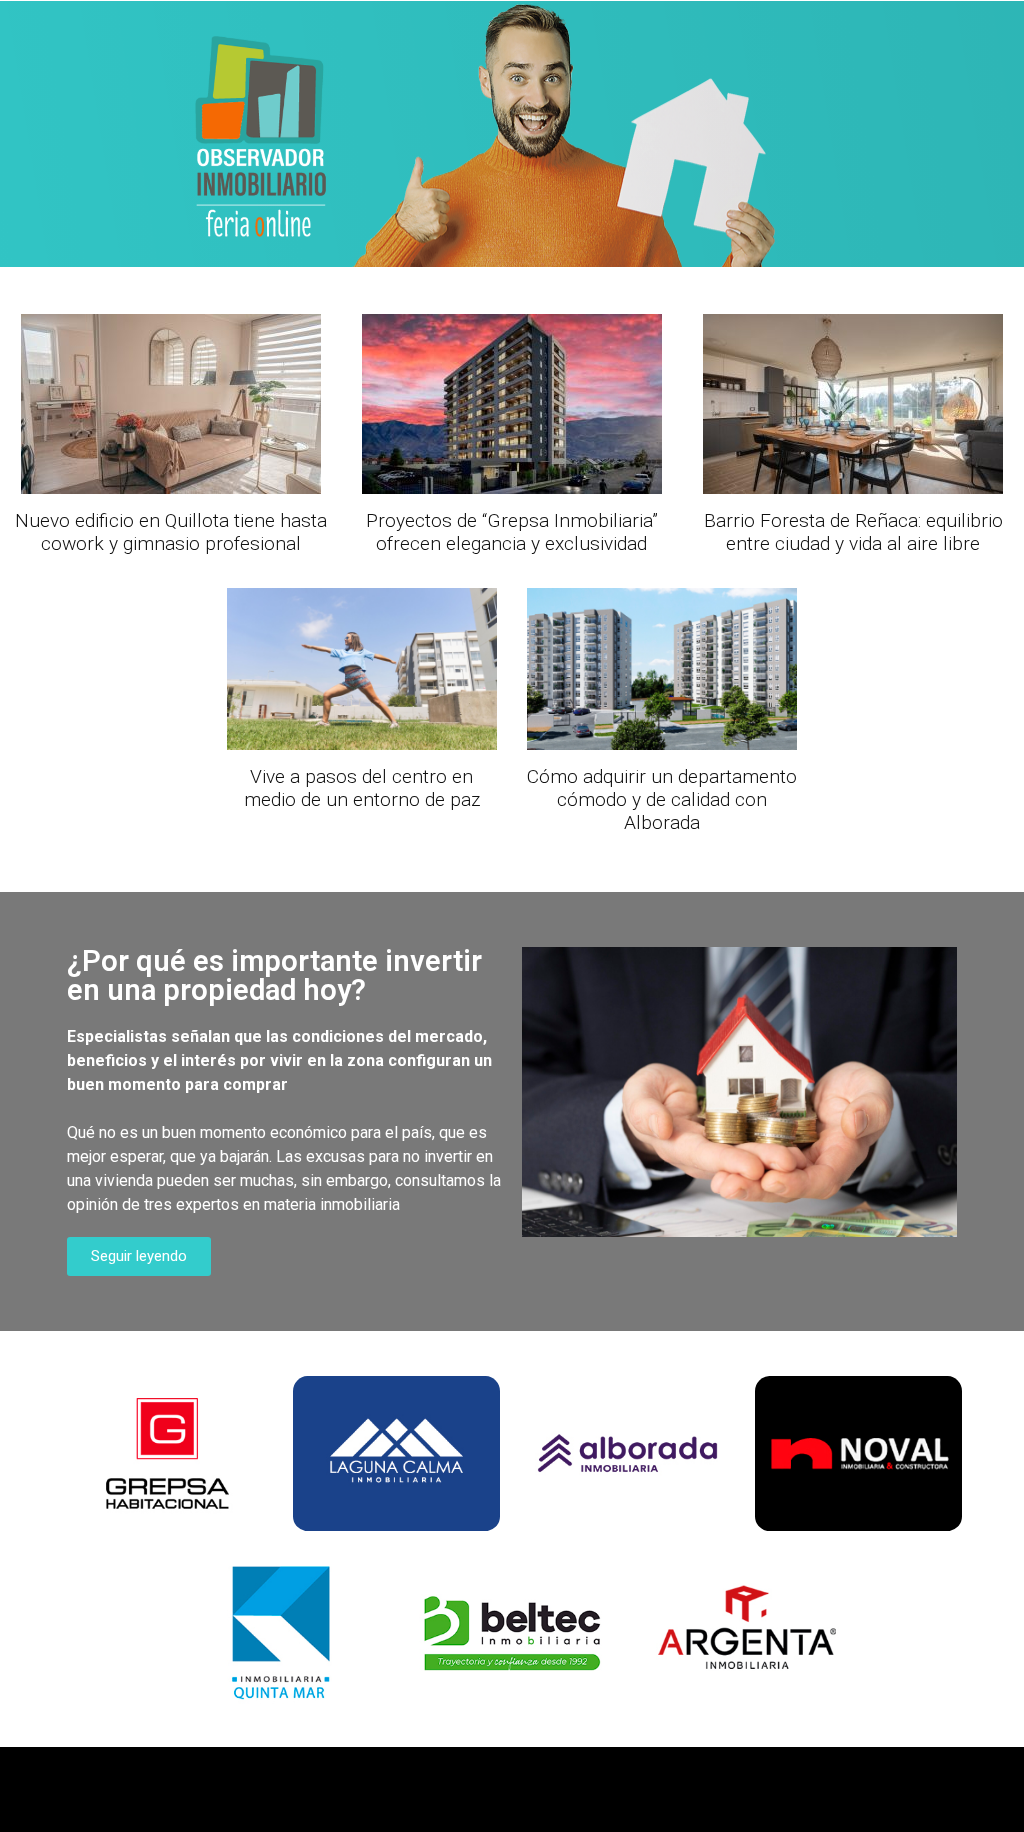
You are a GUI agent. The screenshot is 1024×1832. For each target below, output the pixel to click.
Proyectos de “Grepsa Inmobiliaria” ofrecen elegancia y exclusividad (512, 532)
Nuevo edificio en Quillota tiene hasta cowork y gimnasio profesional (171, 532)
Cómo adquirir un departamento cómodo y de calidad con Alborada (662, 799)
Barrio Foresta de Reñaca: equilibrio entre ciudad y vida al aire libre (853, 532)
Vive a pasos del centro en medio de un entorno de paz (362, 788)
